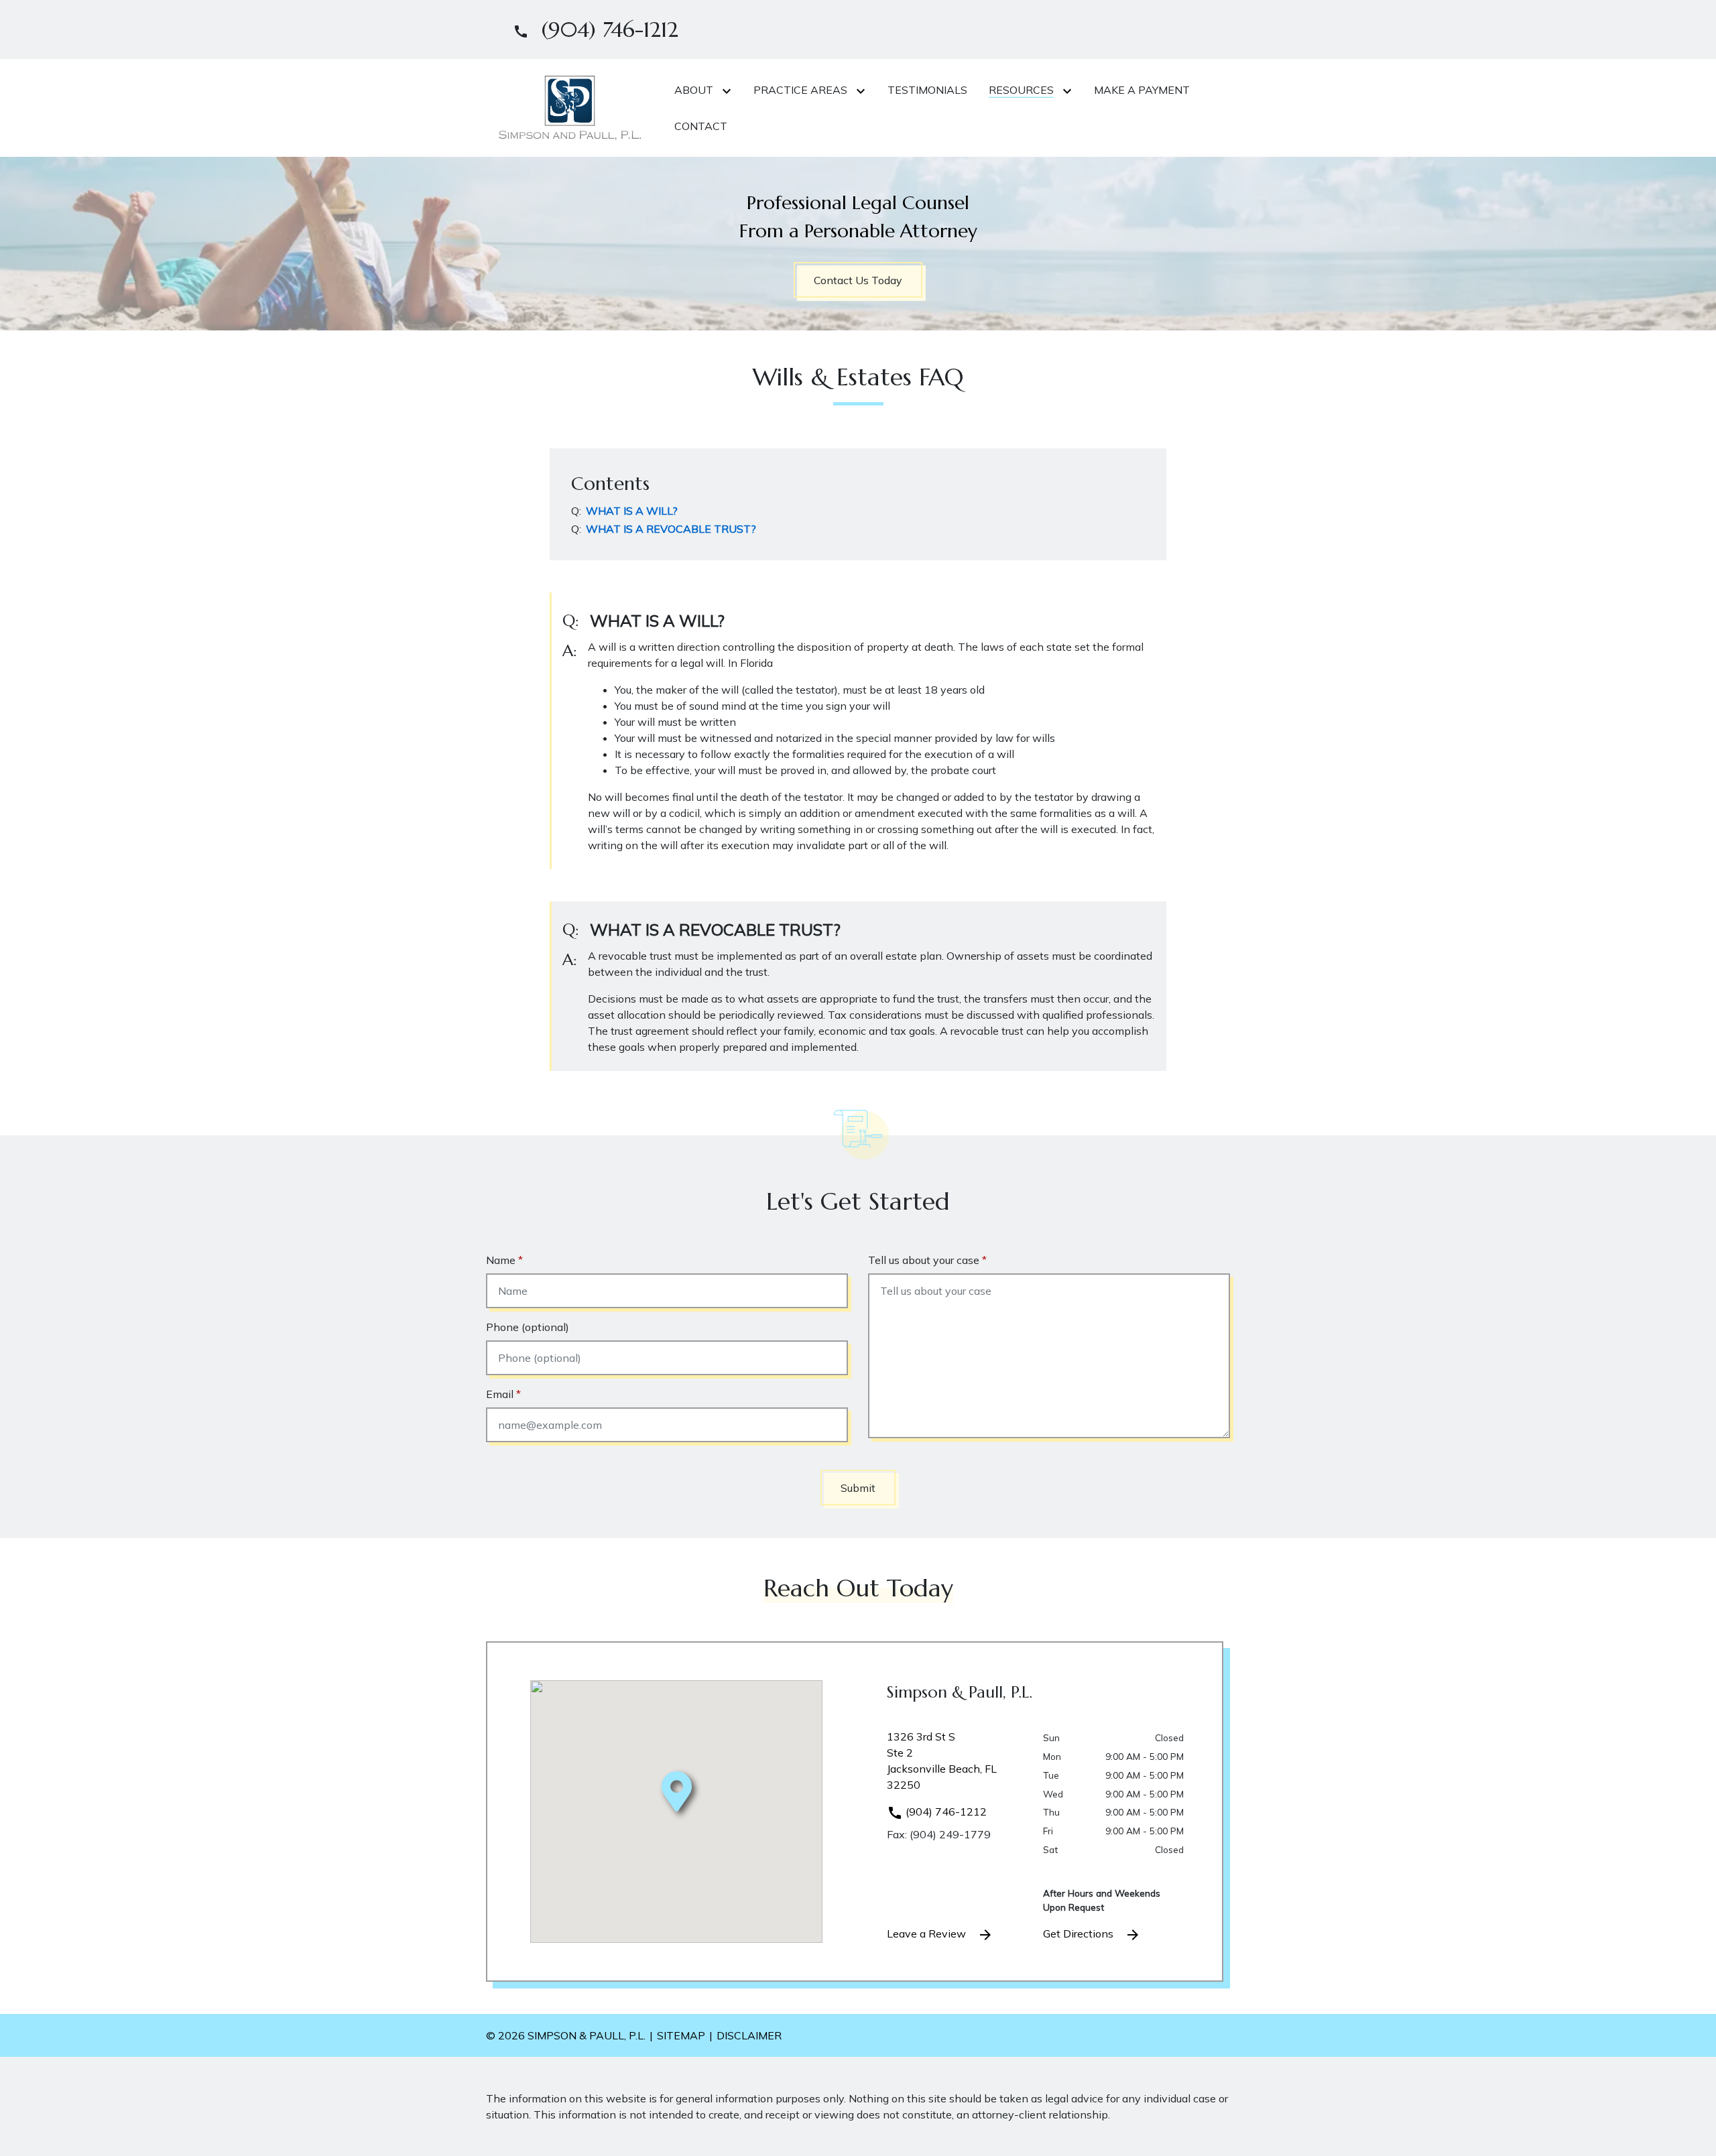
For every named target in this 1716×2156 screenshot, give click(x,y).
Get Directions (1080, 1933)
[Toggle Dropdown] (729, 90)
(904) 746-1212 (945, 1812)
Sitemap (681, 2035)
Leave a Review (928, 1933)
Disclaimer (749, 2035)
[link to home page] (570, 107)
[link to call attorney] (590, 29)
